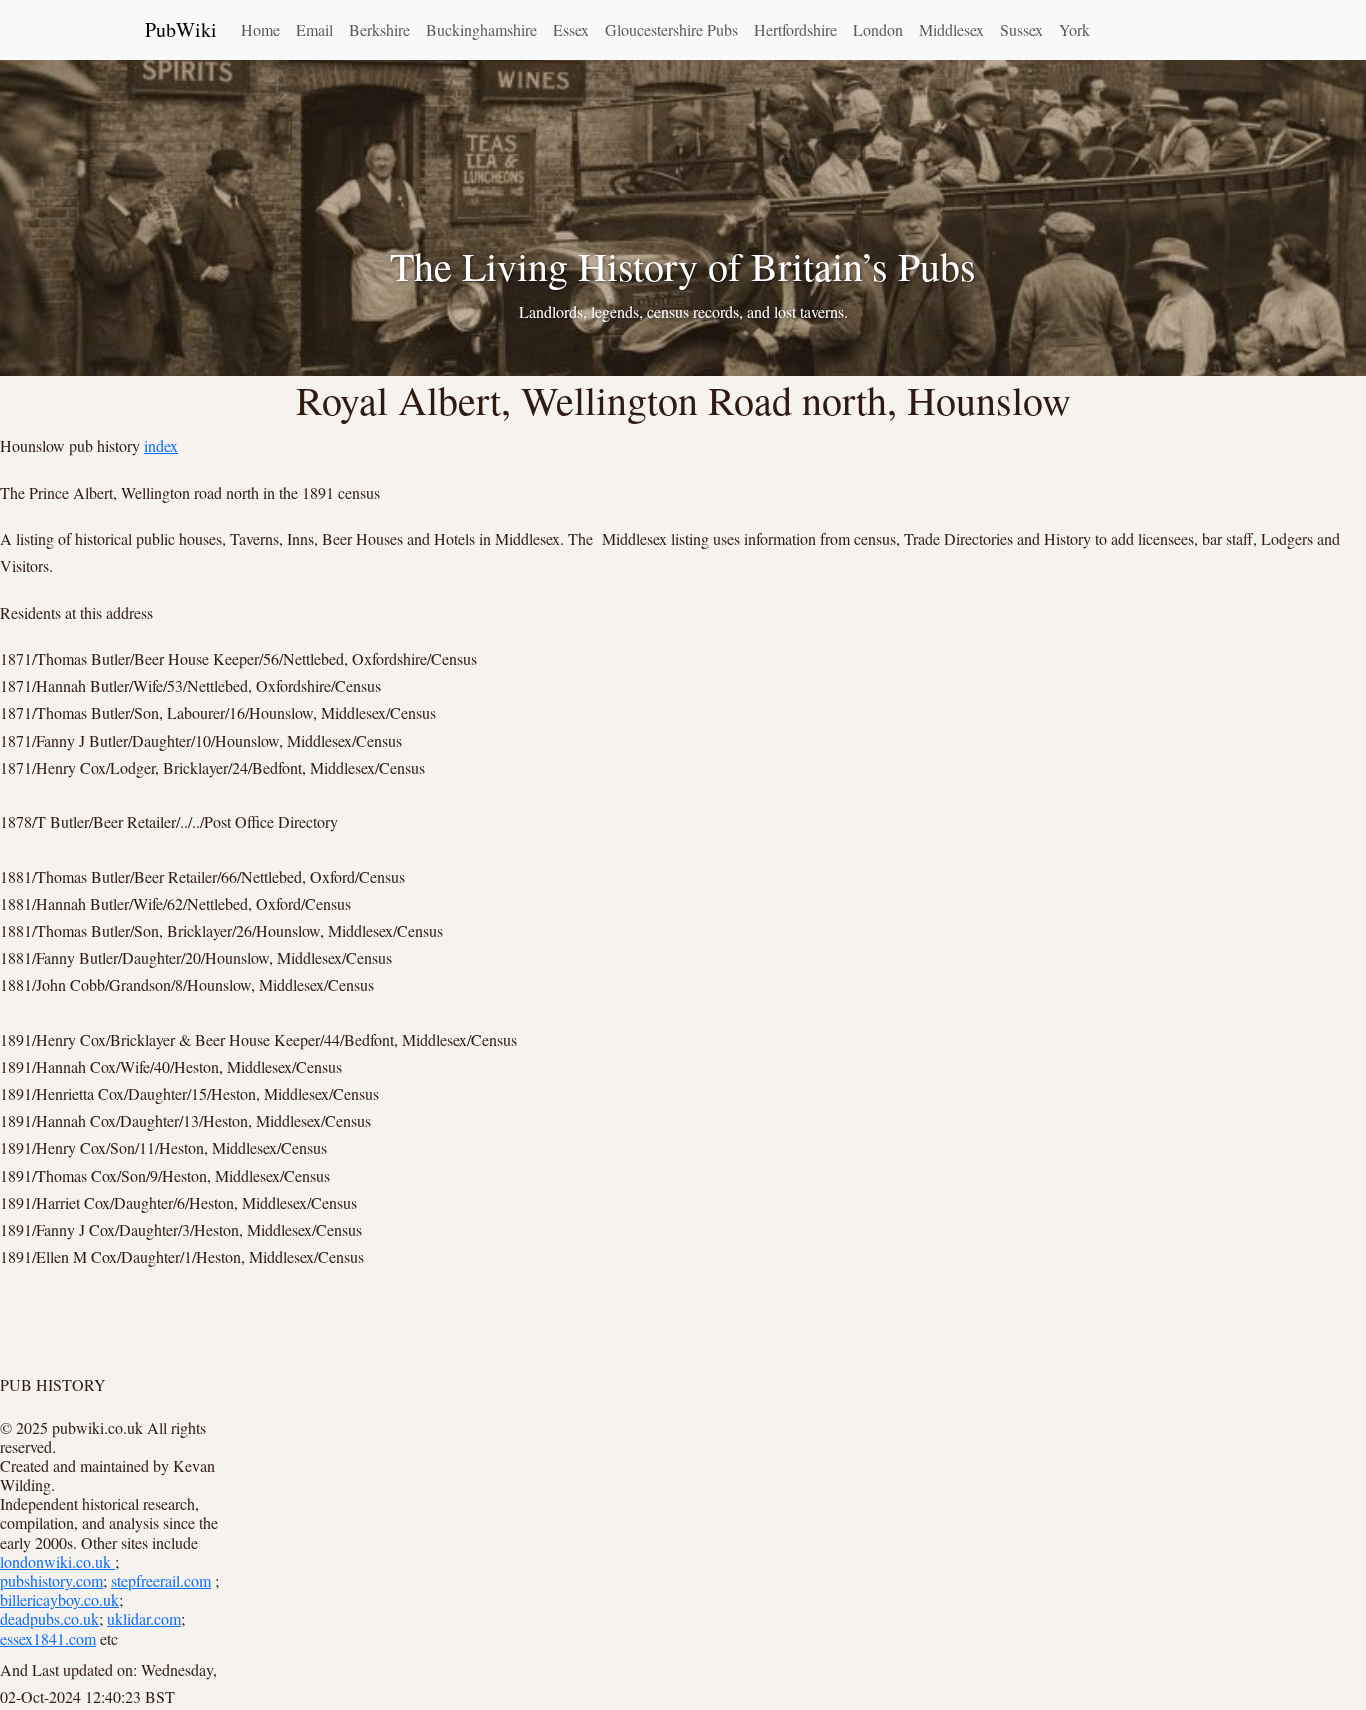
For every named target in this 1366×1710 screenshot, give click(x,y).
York (1074, 29)
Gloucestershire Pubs (671, 29)
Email (314, 29)
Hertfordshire (795, 29)
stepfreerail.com (161, 1580)
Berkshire (379, 29)
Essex (571, 29)
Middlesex (951, 29)
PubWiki (181, 29)
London (878, 29)
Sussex (1021, 29)
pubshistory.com (51, 1580)
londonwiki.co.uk (57, 1561)
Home (260, 29)
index (161, 445)
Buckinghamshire (481, 29)
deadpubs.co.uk (49, 1618)
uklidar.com (144, 1618)
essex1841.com (48, 1638)
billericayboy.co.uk (59, 1599)
